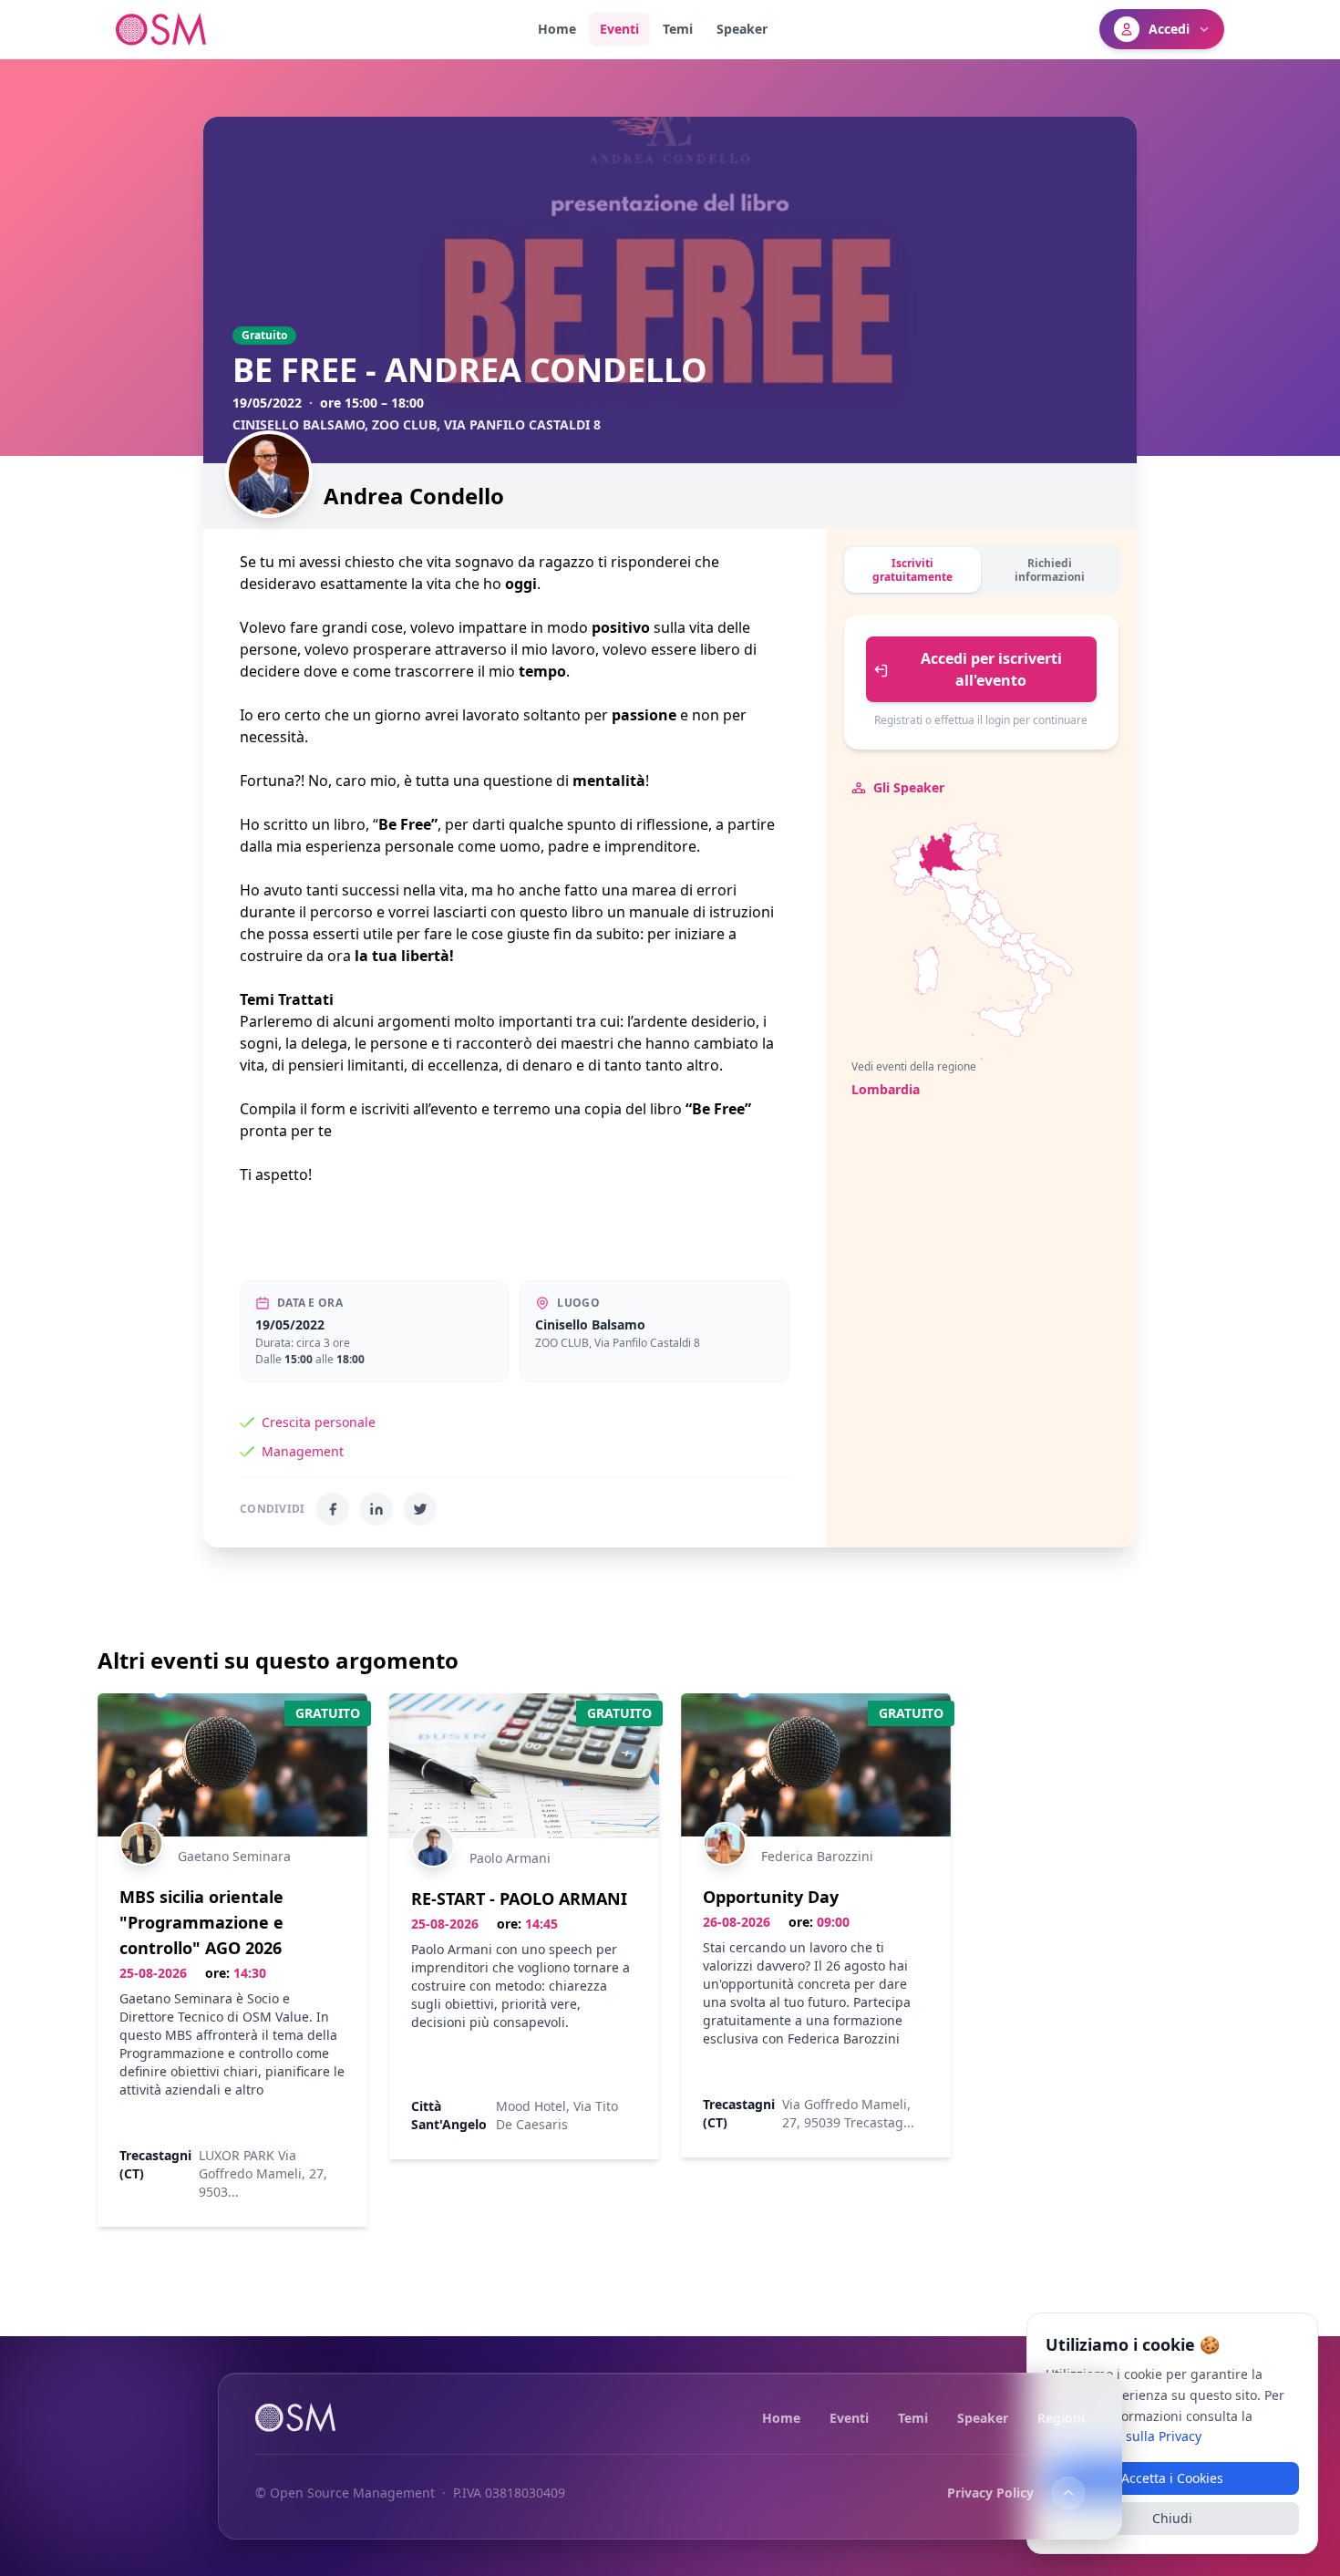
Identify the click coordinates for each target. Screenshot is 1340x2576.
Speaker (742, 29)
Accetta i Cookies (1172, 2478)
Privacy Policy (990, 2493)
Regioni (1061, 2417)
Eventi (619, 29)
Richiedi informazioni (1050, 570)
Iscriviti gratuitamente (912, 570)
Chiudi (1172, 2518)
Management (303, 1451)
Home (557, 29)
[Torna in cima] (1068, 2493)
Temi (678, 29)
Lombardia (886, 1089)
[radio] (1002, 926)
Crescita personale (319, 1422)
